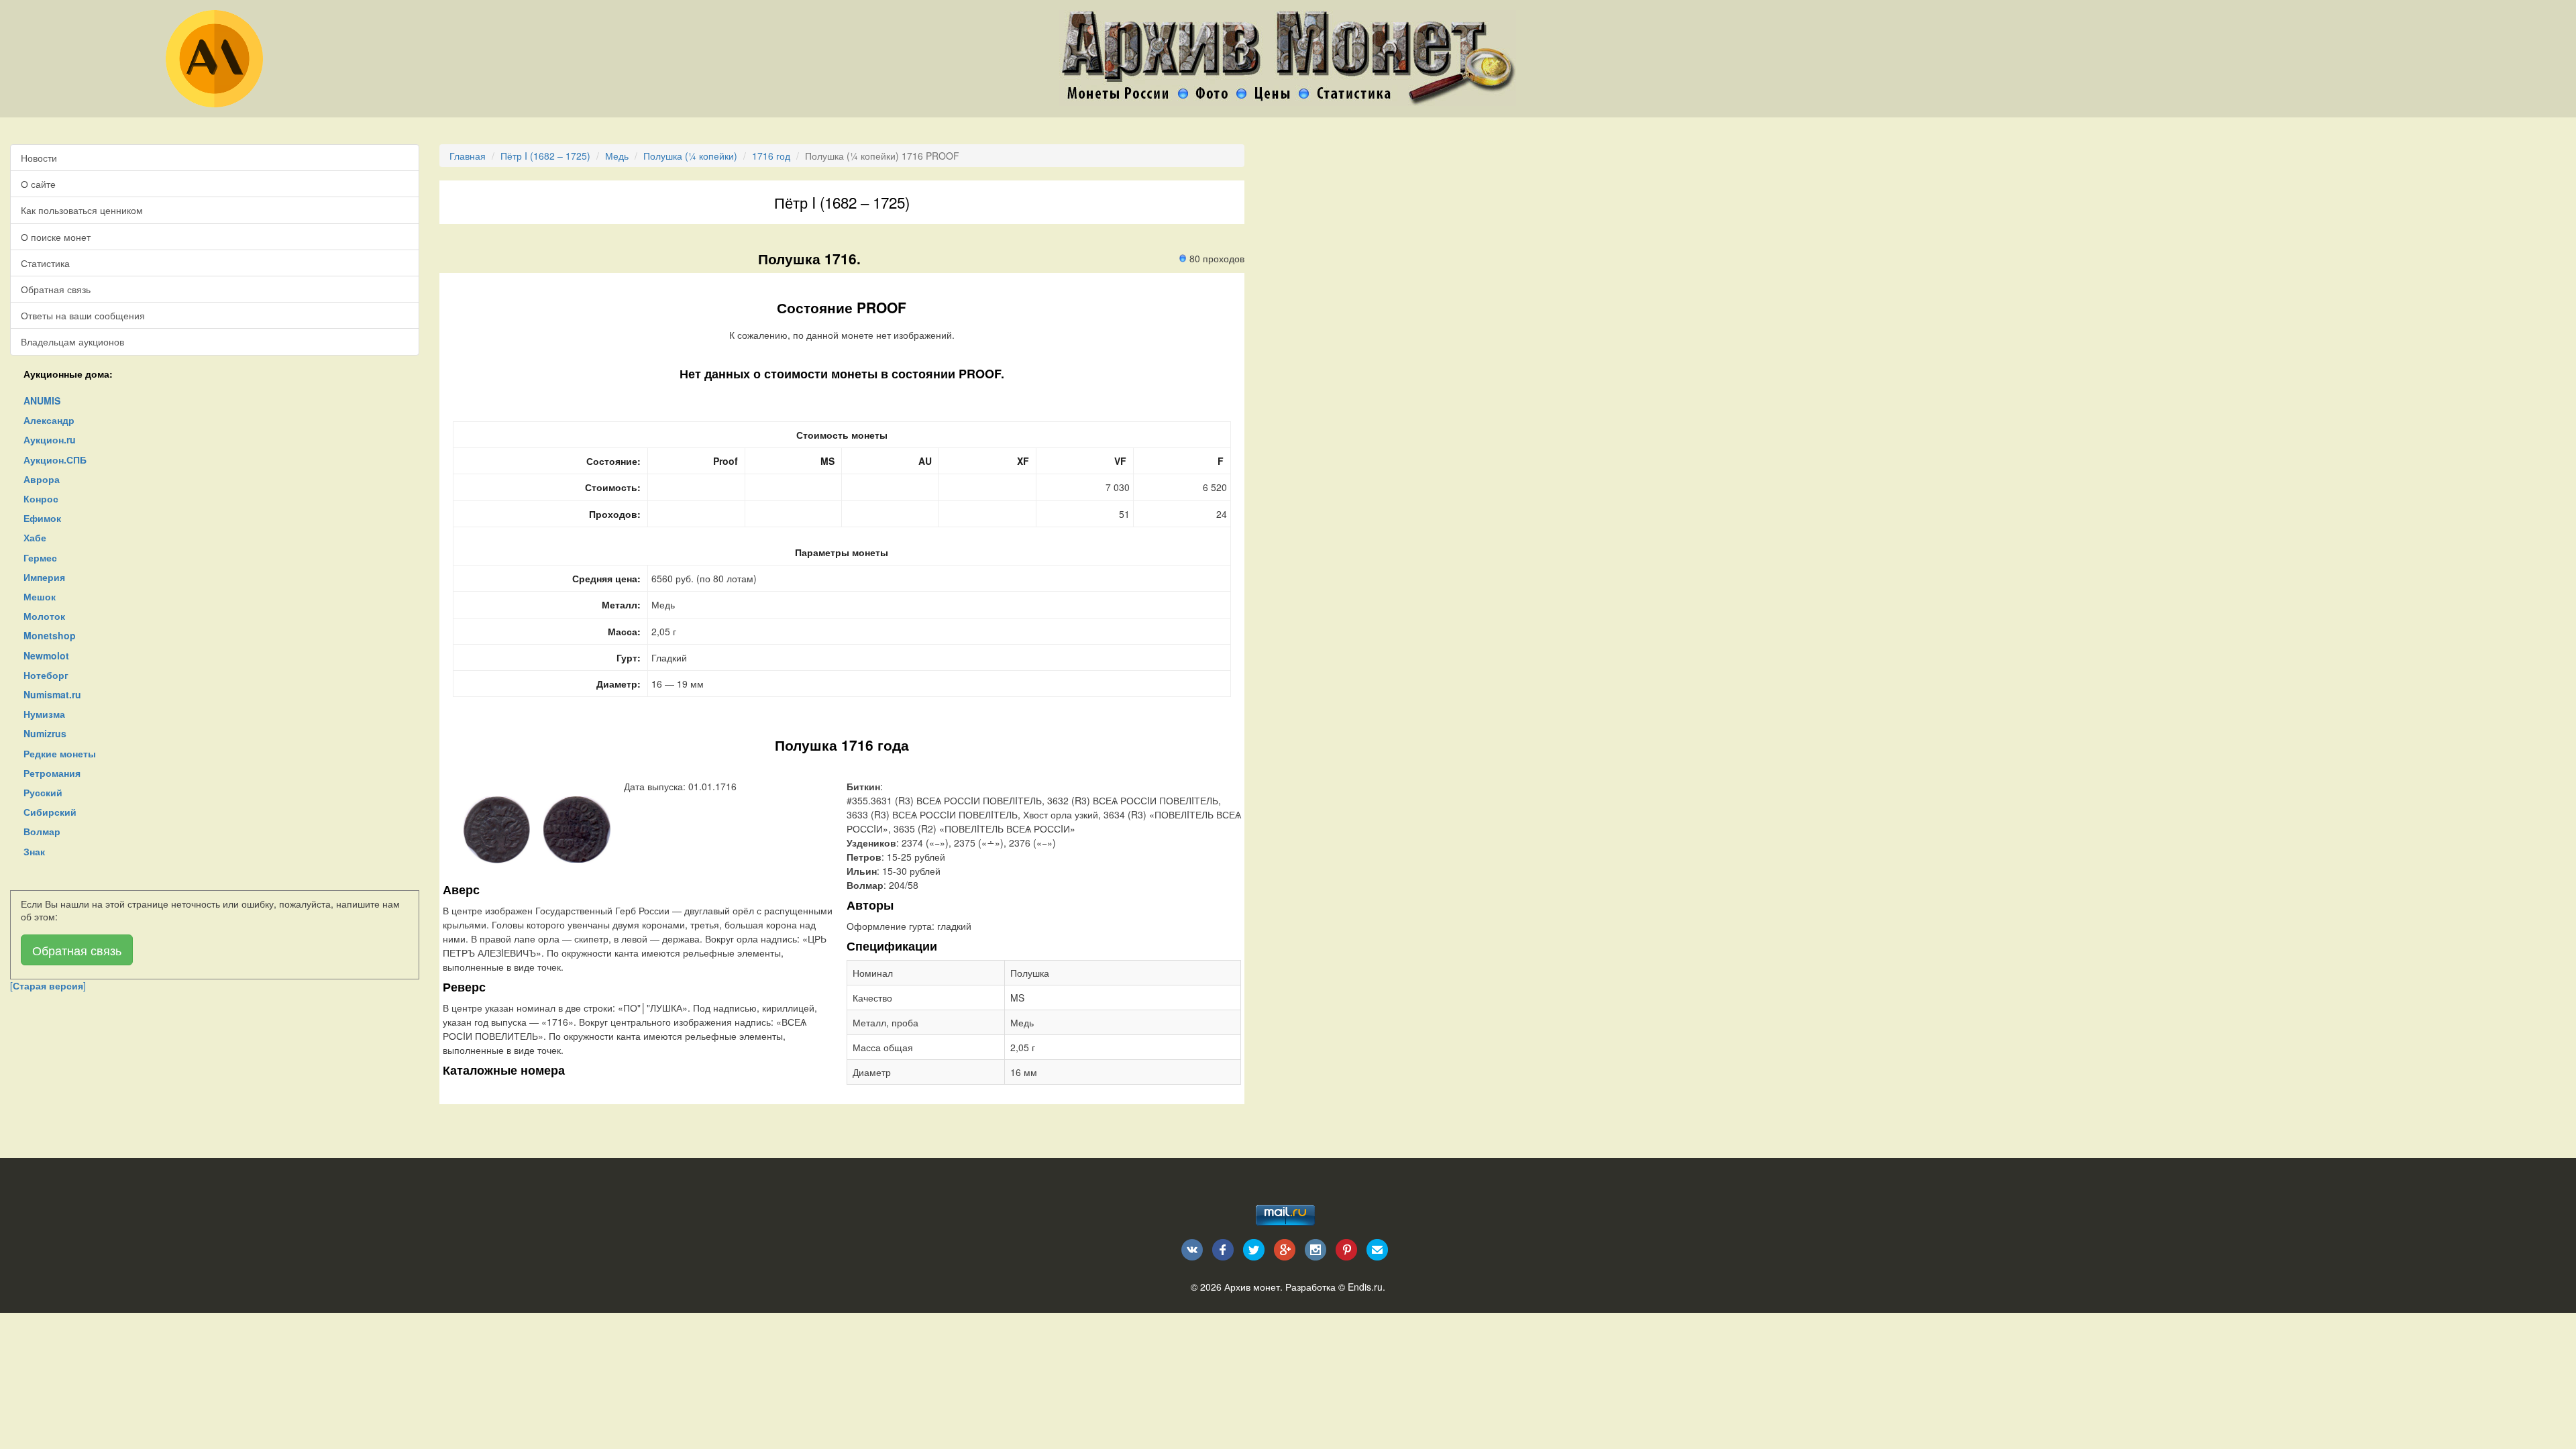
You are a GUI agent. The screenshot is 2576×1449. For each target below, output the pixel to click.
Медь (617, 156)
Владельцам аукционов (72, 341)
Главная (468, 156)
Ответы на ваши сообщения (83, 315)
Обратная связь (56, 289)
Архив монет (1252, 1287)
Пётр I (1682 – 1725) (545, 156)
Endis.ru (1365, 1287)
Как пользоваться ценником (82, 210)
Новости (39, 158)
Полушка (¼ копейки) (690, 156)
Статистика (45, 263)
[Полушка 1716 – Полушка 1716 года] (496, 828)
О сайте (38, 184)
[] (48, 985)
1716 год (771, 156)
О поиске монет (56, 237)
